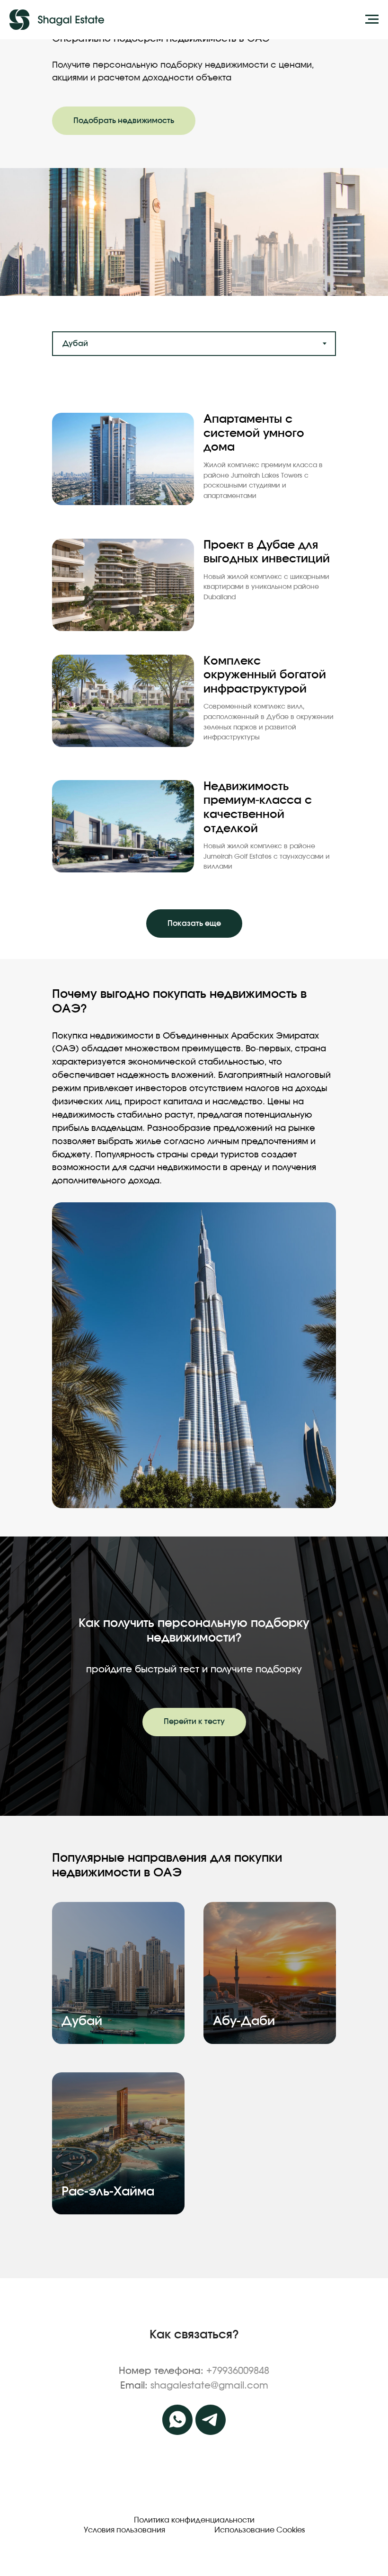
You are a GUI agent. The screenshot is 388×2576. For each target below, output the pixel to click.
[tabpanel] (194, 668)
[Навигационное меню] (372, 19)
